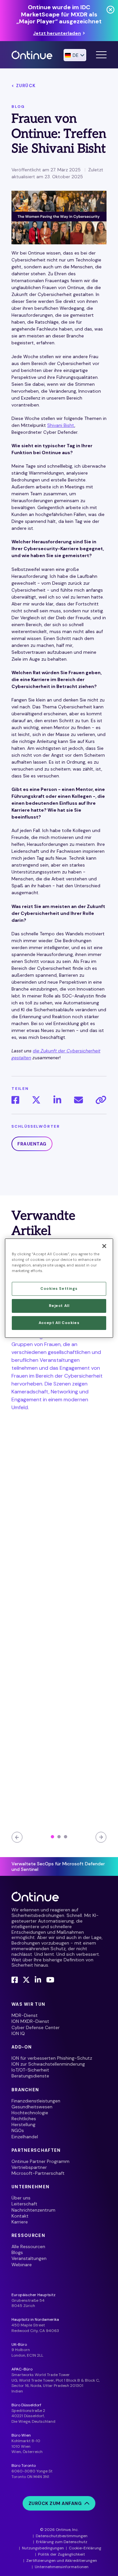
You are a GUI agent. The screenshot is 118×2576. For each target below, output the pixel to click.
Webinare (22, 2265)
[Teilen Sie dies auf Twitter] (36, 1100)
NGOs (18, 2130)
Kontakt (20, 2216)
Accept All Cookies (59, 1323)
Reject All (59, 1306)
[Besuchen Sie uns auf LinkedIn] (38, 1980)
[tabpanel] (59, 1537)
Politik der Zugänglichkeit (61, 2554)
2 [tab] (59, 1837)
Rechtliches (24, 2119)
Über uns (21, 2198)
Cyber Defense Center (36, 2027)
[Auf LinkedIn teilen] (57, 1100)
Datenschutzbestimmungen (62, 2536)
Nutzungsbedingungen (43, 2548)
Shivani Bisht (61, 425)
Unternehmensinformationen (62, 2567)
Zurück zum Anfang (55, 2503)
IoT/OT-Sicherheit (30, 2070)
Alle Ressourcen (28, 2246)
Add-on (22, 2047)
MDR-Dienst (25, 2015)
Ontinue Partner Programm (40, 2161)
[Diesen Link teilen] (101, 1100)
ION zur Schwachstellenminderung (48, 2064)
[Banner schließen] (110, 10)
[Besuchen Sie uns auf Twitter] (26, 1980)
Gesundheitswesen (32, 2107)
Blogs (17, 2252)
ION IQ (18, 2033)
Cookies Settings (59, 1289)
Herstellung (23, 2124)
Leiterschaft (24, 2204)
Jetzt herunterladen (57, 33)
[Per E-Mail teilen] (79, 1100)
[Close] (104, 1246)
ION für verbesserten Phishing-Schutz (52, 2058)
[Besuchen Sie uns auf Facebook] (15, 1980)
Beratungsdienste (30, 2076)
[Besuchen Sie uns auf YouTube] (50, 1980)
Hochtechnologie (30, 2113)
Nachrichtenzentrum (33, 2210)
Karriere (20, 2222)
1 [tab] (52, 1837)
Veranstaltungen (29, 2258)
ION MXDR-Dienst (30, 2021)
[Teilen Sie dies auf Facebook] (15, 1100)
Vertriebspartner (29, 2167)
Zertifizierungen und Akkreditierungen (62, 2561)
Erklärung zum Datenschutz (62, 2542)
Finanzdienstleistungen (36, 2101)
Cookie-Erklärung (85, 2548)
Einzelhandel (25, 2137)
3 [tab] (66, 1837)
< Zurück (24, 86)
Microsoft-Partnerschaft (38, 2173)
